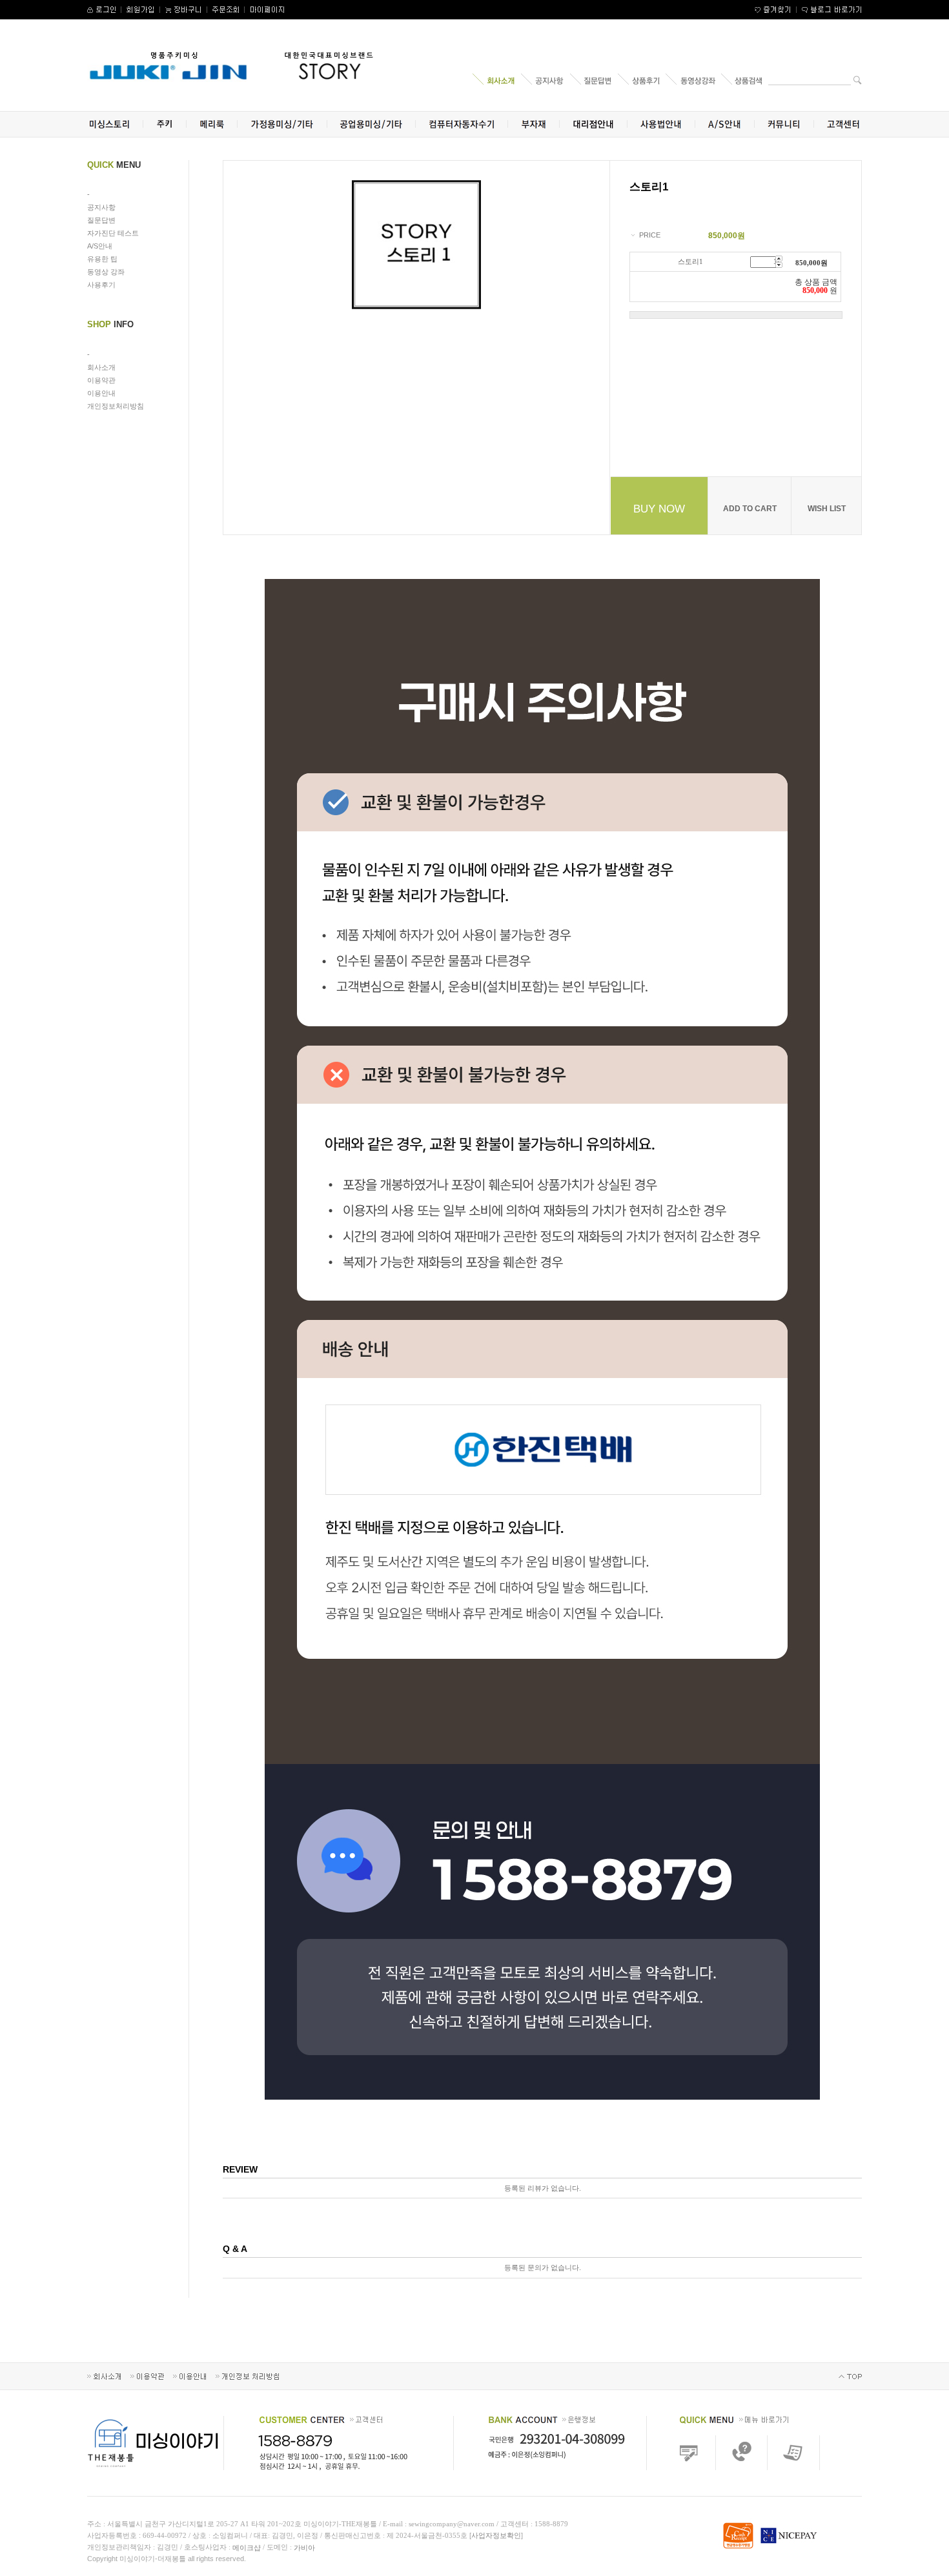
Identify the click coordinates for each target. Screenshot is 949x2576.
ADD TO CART (750, 509)
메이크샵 (247, 2548)
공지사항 (101, 207)
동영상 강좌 (106, 272)
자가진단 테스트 (113, 233)
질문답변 (101, 220)
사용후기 (101, 285)
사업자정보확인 (496, 2535)
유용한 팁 (102, 259)
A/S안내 (100, 246)
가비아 (304, 2548)
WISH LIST (827, 509)
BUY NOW (659, 509)
